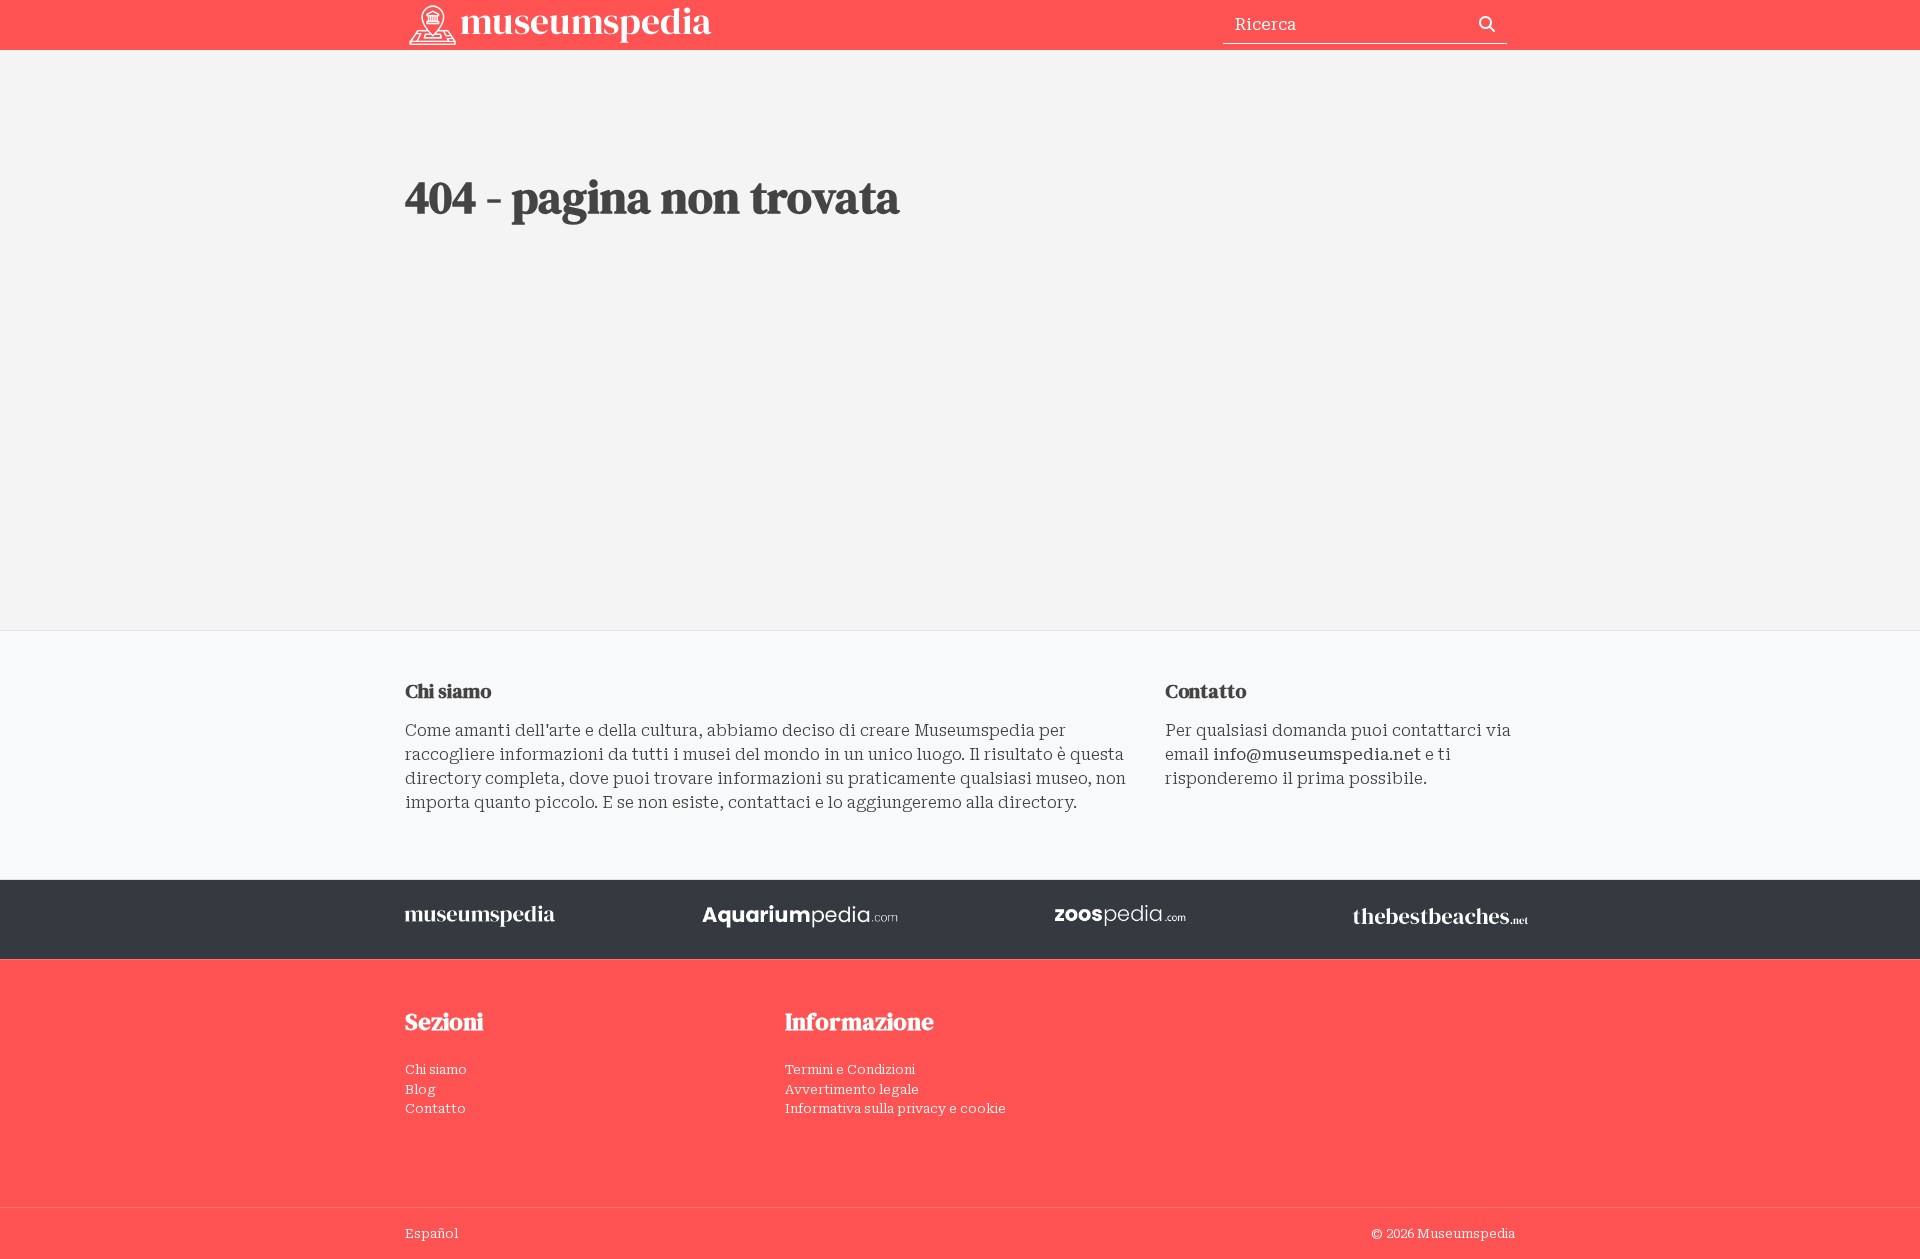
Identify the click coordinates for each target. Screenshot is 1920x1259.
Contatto (435, 1108)
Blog (420, 1089)
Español (431, 1233)
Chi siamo (436, 1069)
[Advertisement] (960, 480)
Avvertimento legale (852, 1089)
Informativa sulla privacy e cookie (895, 1108)
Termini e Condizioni (850, 1069)
